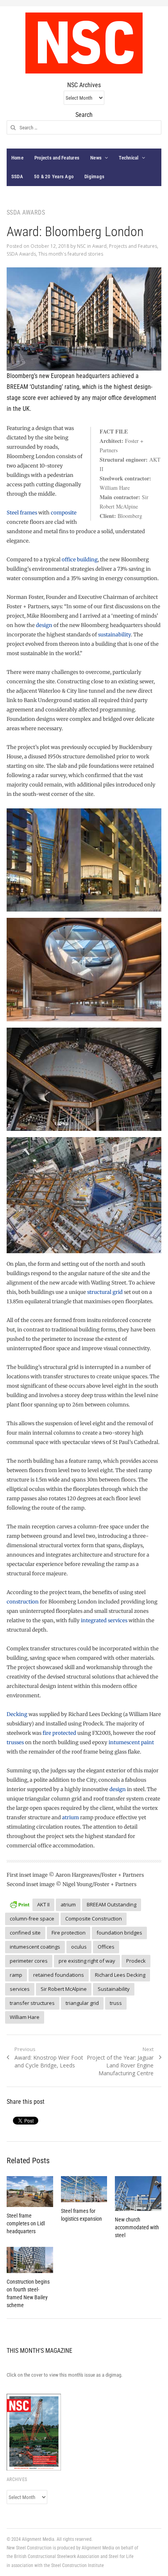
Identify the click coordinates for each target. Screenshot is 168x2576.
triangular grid (82, 2003)
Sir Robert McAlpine (64, 1989)
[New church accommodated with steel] (138, 2194)
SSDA (17, 176)
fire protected (59, 1733)
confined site (25, 1933)
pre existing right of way (87, 1961)
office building (80, 560)
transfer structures (32, 2003)
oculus (79, 1947)
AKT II (43, 1904)
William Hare (25, 2017)
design (44, 625)
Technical (129, 158)
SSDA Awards (21, 254)
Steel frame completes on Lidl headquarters (26, 2223)
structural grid (105, 1292)
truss (116, 2003)
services (20, 1989)
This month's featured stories (71, 254)
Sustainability (114, 1989)
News (96, 158)
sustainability (114, 635)
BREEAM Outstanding (112, 1904)
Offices (106, 1947)
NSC (81, 246)
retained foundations (59, 1975)
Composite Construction (94, 1919)
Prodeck (136, 1961)
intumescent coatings (35, 1947)
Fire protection (69, 1933)
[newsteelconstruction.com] (84, 43)
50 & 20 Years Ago (54, 176)
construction (23, 1602)
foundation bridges (119, 1933)
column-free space (32, 1919)
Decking (17, 1714)
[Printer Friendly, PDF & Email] (20, 1903)
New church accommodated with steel (137, 2227)
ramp (16, 1975)
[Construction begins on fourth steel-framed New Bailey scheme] (30, 2260)
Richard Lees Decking (120, 1975)
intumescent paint (131, 1742)
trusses (15, 1742)
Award (99, 246)
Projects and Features (57, 158)
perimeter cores (29, 1961)
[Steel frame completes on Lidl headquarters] (30, 2192)
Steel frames (22, 513)
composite (64, 513)
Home (17, 158)
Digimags (94, 176)
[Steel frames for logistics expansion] (84, 2189)
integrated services (104, 1620)
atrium (71, 1817)
